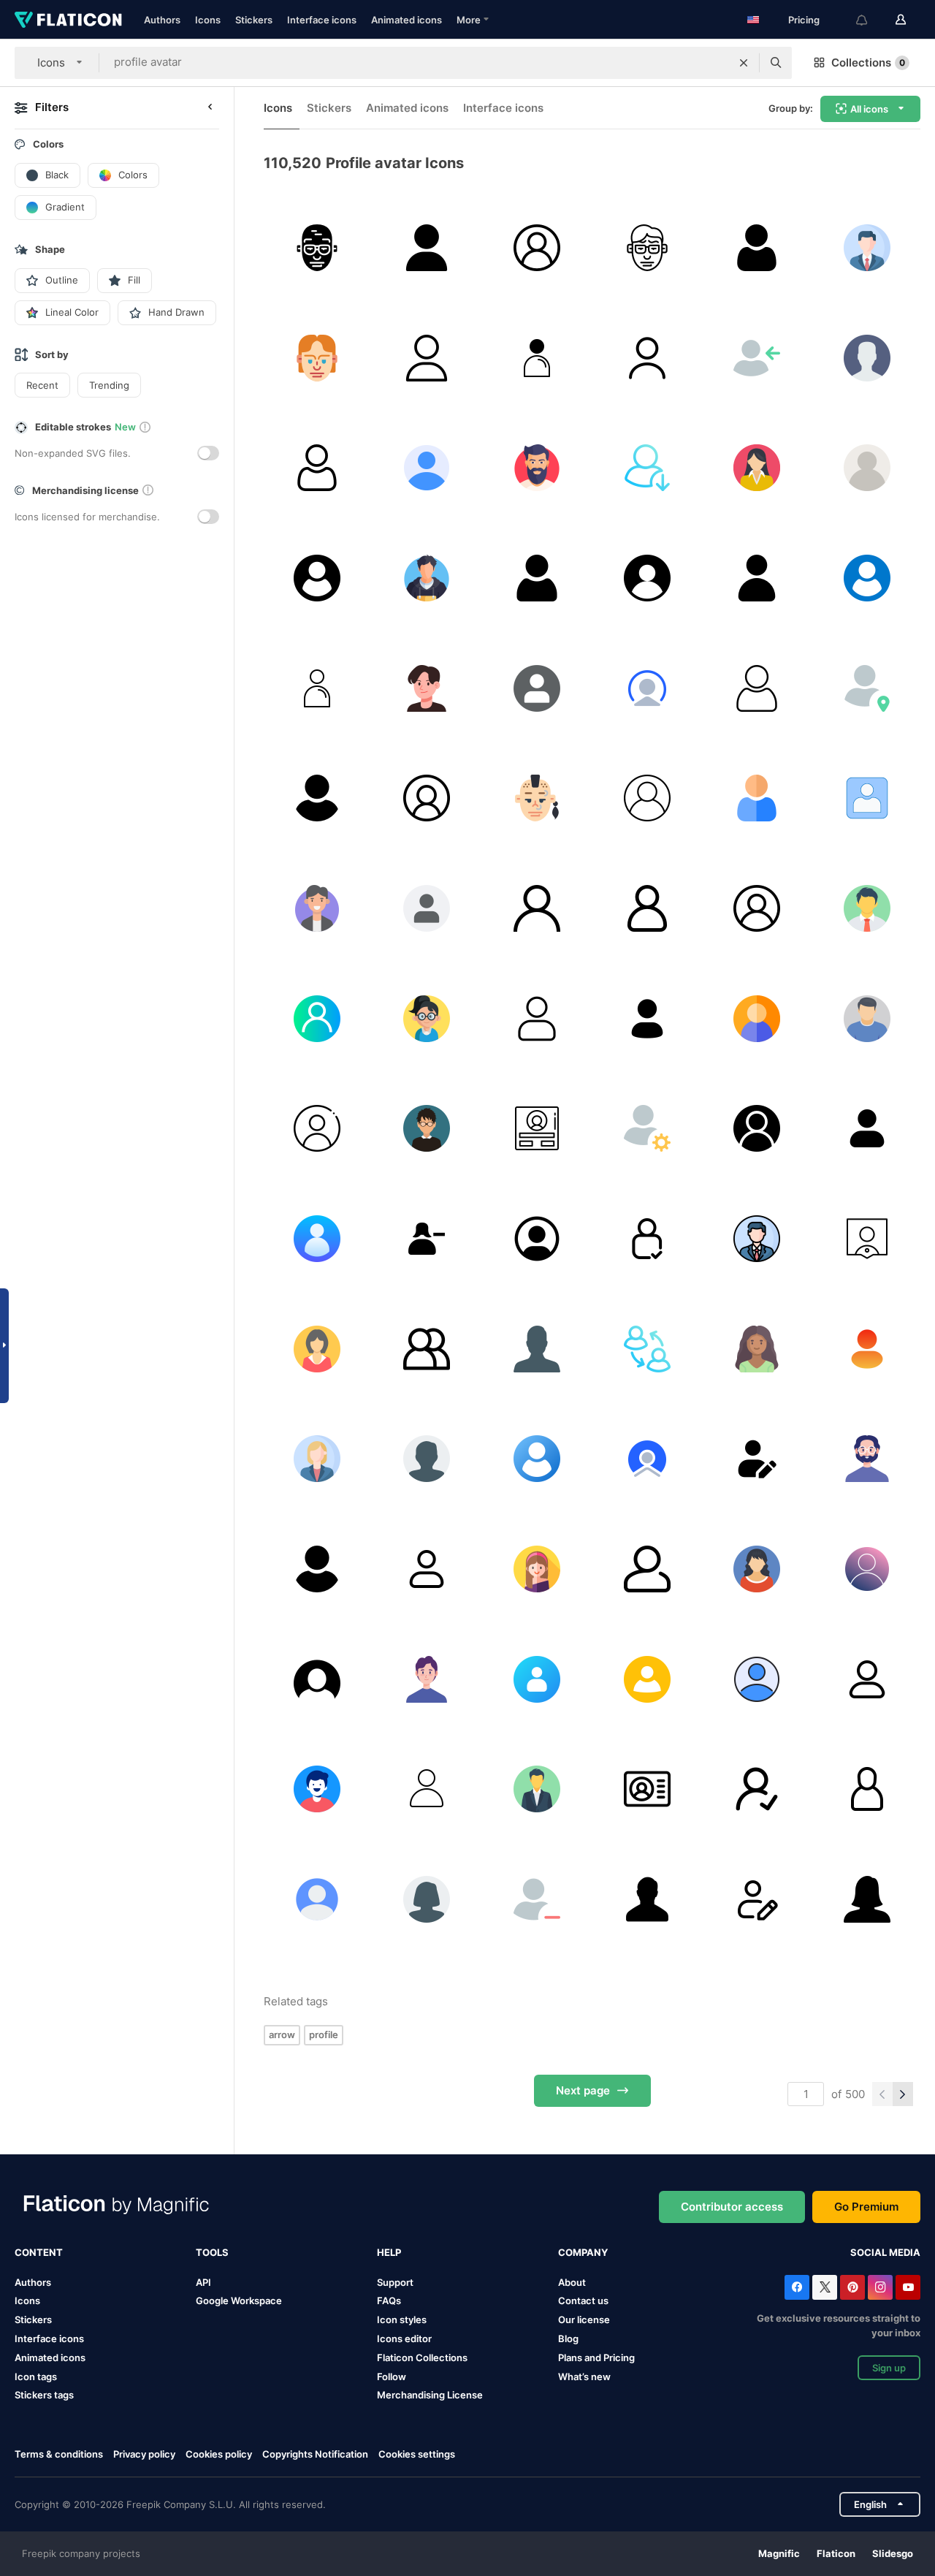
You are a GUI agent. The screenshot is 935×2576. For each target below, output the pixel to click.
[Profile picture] (537, 688)
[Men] (647, 1899)
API (203, 2282)
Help (389, 2252)
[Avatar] (757, 578)
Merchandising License (430, 2395)
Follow (392, 2376)
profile (324, 2034)
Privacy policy (144, 2454)
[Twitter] (825, 2287)
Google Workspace (239, 2300)
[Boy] (427, 578)
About (572, 2282)
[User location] (867, 688)
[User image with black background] (317, 1679)
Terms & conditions (59, 2454)
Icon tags (36, 2376)
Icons (208, 20)
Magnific (779, 2553)
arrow (282, 2034)
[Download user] (647, 468)
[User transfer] (647, 1349)
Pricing (804, 20)
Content (39, 2252)
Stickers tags (44, 2395)
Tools (212, 2252)
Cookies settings (417, 2454)
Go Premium (866, 2207)
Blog (568, 2338)
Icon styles (402, 2319)
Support (395, 2282)
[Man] (317, 248)
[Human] (317, 1349)
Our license (584, 2319)
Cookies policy (219, 2454)
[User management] (647, 1128)
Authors (162, 20)
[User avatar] (757, 1459)
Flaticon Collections (422, 2357)
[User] (427, 248)
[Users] (427, 1349)
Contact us (583, 2300)
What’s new (584, 2376)
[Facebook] (797, 2287)
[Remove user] (537, 1899)
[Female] (427, 1239)
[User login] (757, 358)
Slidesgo (893, 2553)
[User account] (867, 1239)
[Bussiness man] (317, 908)
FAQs (389, 2300)
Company (583, 2252)
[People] (867, 1128)
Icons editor (404, 2338)
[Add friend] (757, 1789)
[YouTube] (908, 2287)
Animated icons (407, 20)
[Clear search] (744, 63)
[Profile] (867, 248)
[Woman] (757, 468)
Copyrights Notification (315, 2454)
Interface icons (322, 20)
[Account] (317, 1899)
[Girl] (427, 1019)
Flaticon (836, 2553)
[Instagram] (880, 2287)
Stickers (254, 20)
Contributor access (732, 2207)
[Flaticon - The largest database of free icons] (68, 20)
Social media (885, 2252)
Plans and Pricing (596, 2357)
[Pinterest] (852, 2287)
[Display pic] (317, 1789)
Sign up (889, 2368)
